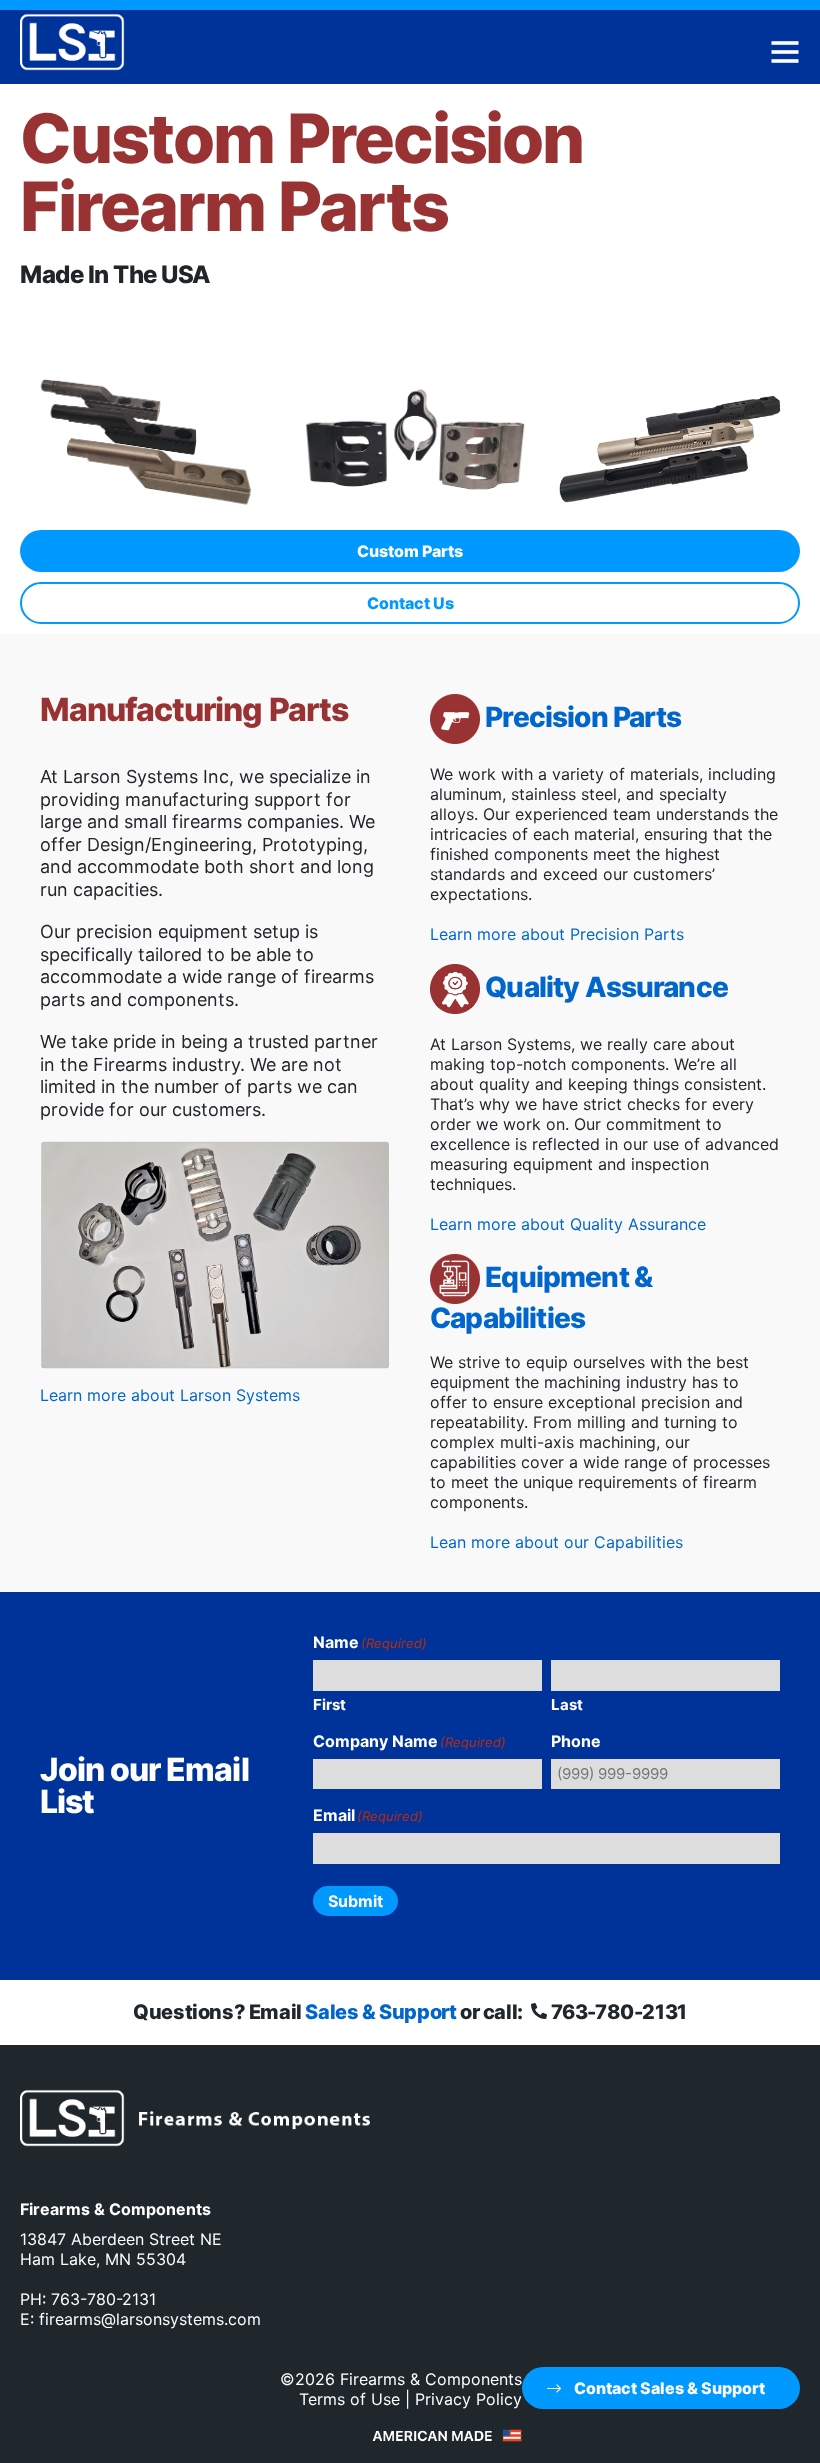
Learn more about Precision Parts (557, 934)
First (329, 1704)
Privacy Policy (468, 2399)
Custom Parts (410, 551)
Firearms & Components (431, 2379)
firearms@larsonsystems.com (150, 2319)
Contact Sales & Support (668, 2388)
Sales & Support (380, 2012)
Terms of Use (349, 2399)
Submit (355, 1901)
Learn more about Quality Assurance (568, 1224)
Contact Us (410, 603)
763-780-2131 (616, 2012)
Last (567, 1704)
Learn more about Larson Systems (170, 1395)
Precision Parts (583, 717)
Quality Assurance (606, 987)
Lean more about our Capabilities (556, 1542)
